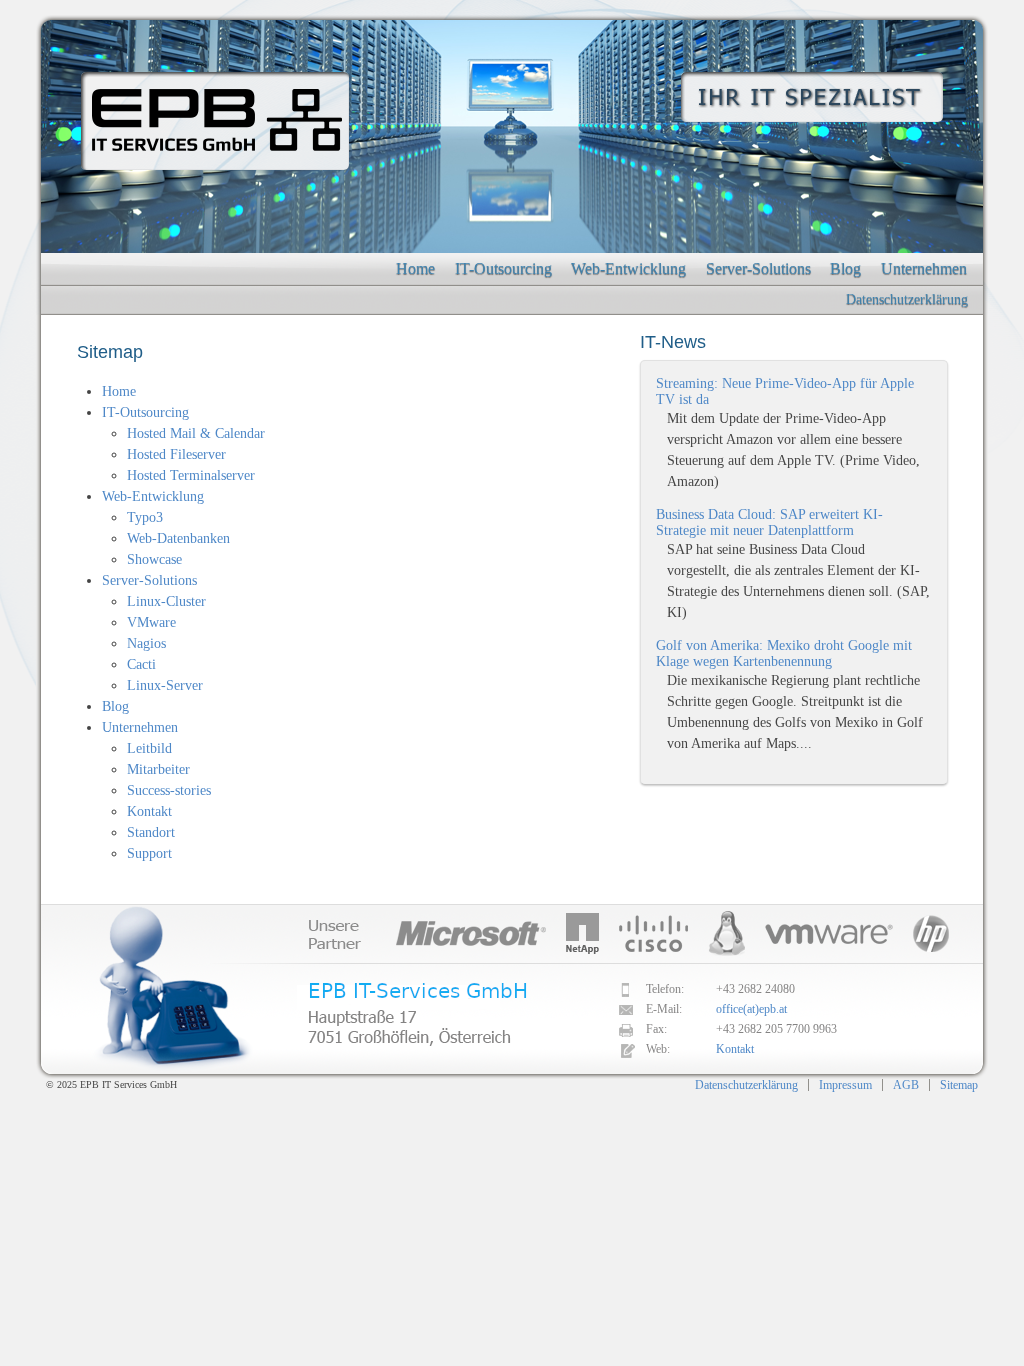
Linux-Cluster (166, 601)
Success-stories (169, 790)
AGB (906, 1085)
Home (415, 268)
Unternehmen (924, 268)
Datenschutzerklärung (907, 299)
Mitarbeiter (158, 769)
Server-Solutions (758, 268)
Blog (845, 268)
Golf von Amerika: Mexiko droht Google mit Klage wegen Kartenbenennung (784, 653)
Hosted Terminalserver (191, 475)
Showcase (154, 559)
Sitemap (959, 1085)
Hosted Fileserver (176, 454)
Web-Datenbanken (178, 538)
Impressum (845, 1085)
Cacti (141, 664)
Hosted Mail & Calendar (196, 433)
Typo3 (145, 517)
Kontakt (149, 811)
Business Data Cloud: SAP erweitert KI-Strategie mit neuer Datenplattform (769, 522)
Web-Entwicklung (628, 268)
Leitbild (149, 748)
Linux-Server (165, 685)
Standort (151, 832)
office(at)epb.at (751, 1009)
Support (149, 853)
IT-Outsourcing (503, 268)
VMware (151, 622)
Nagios (146, 643)
